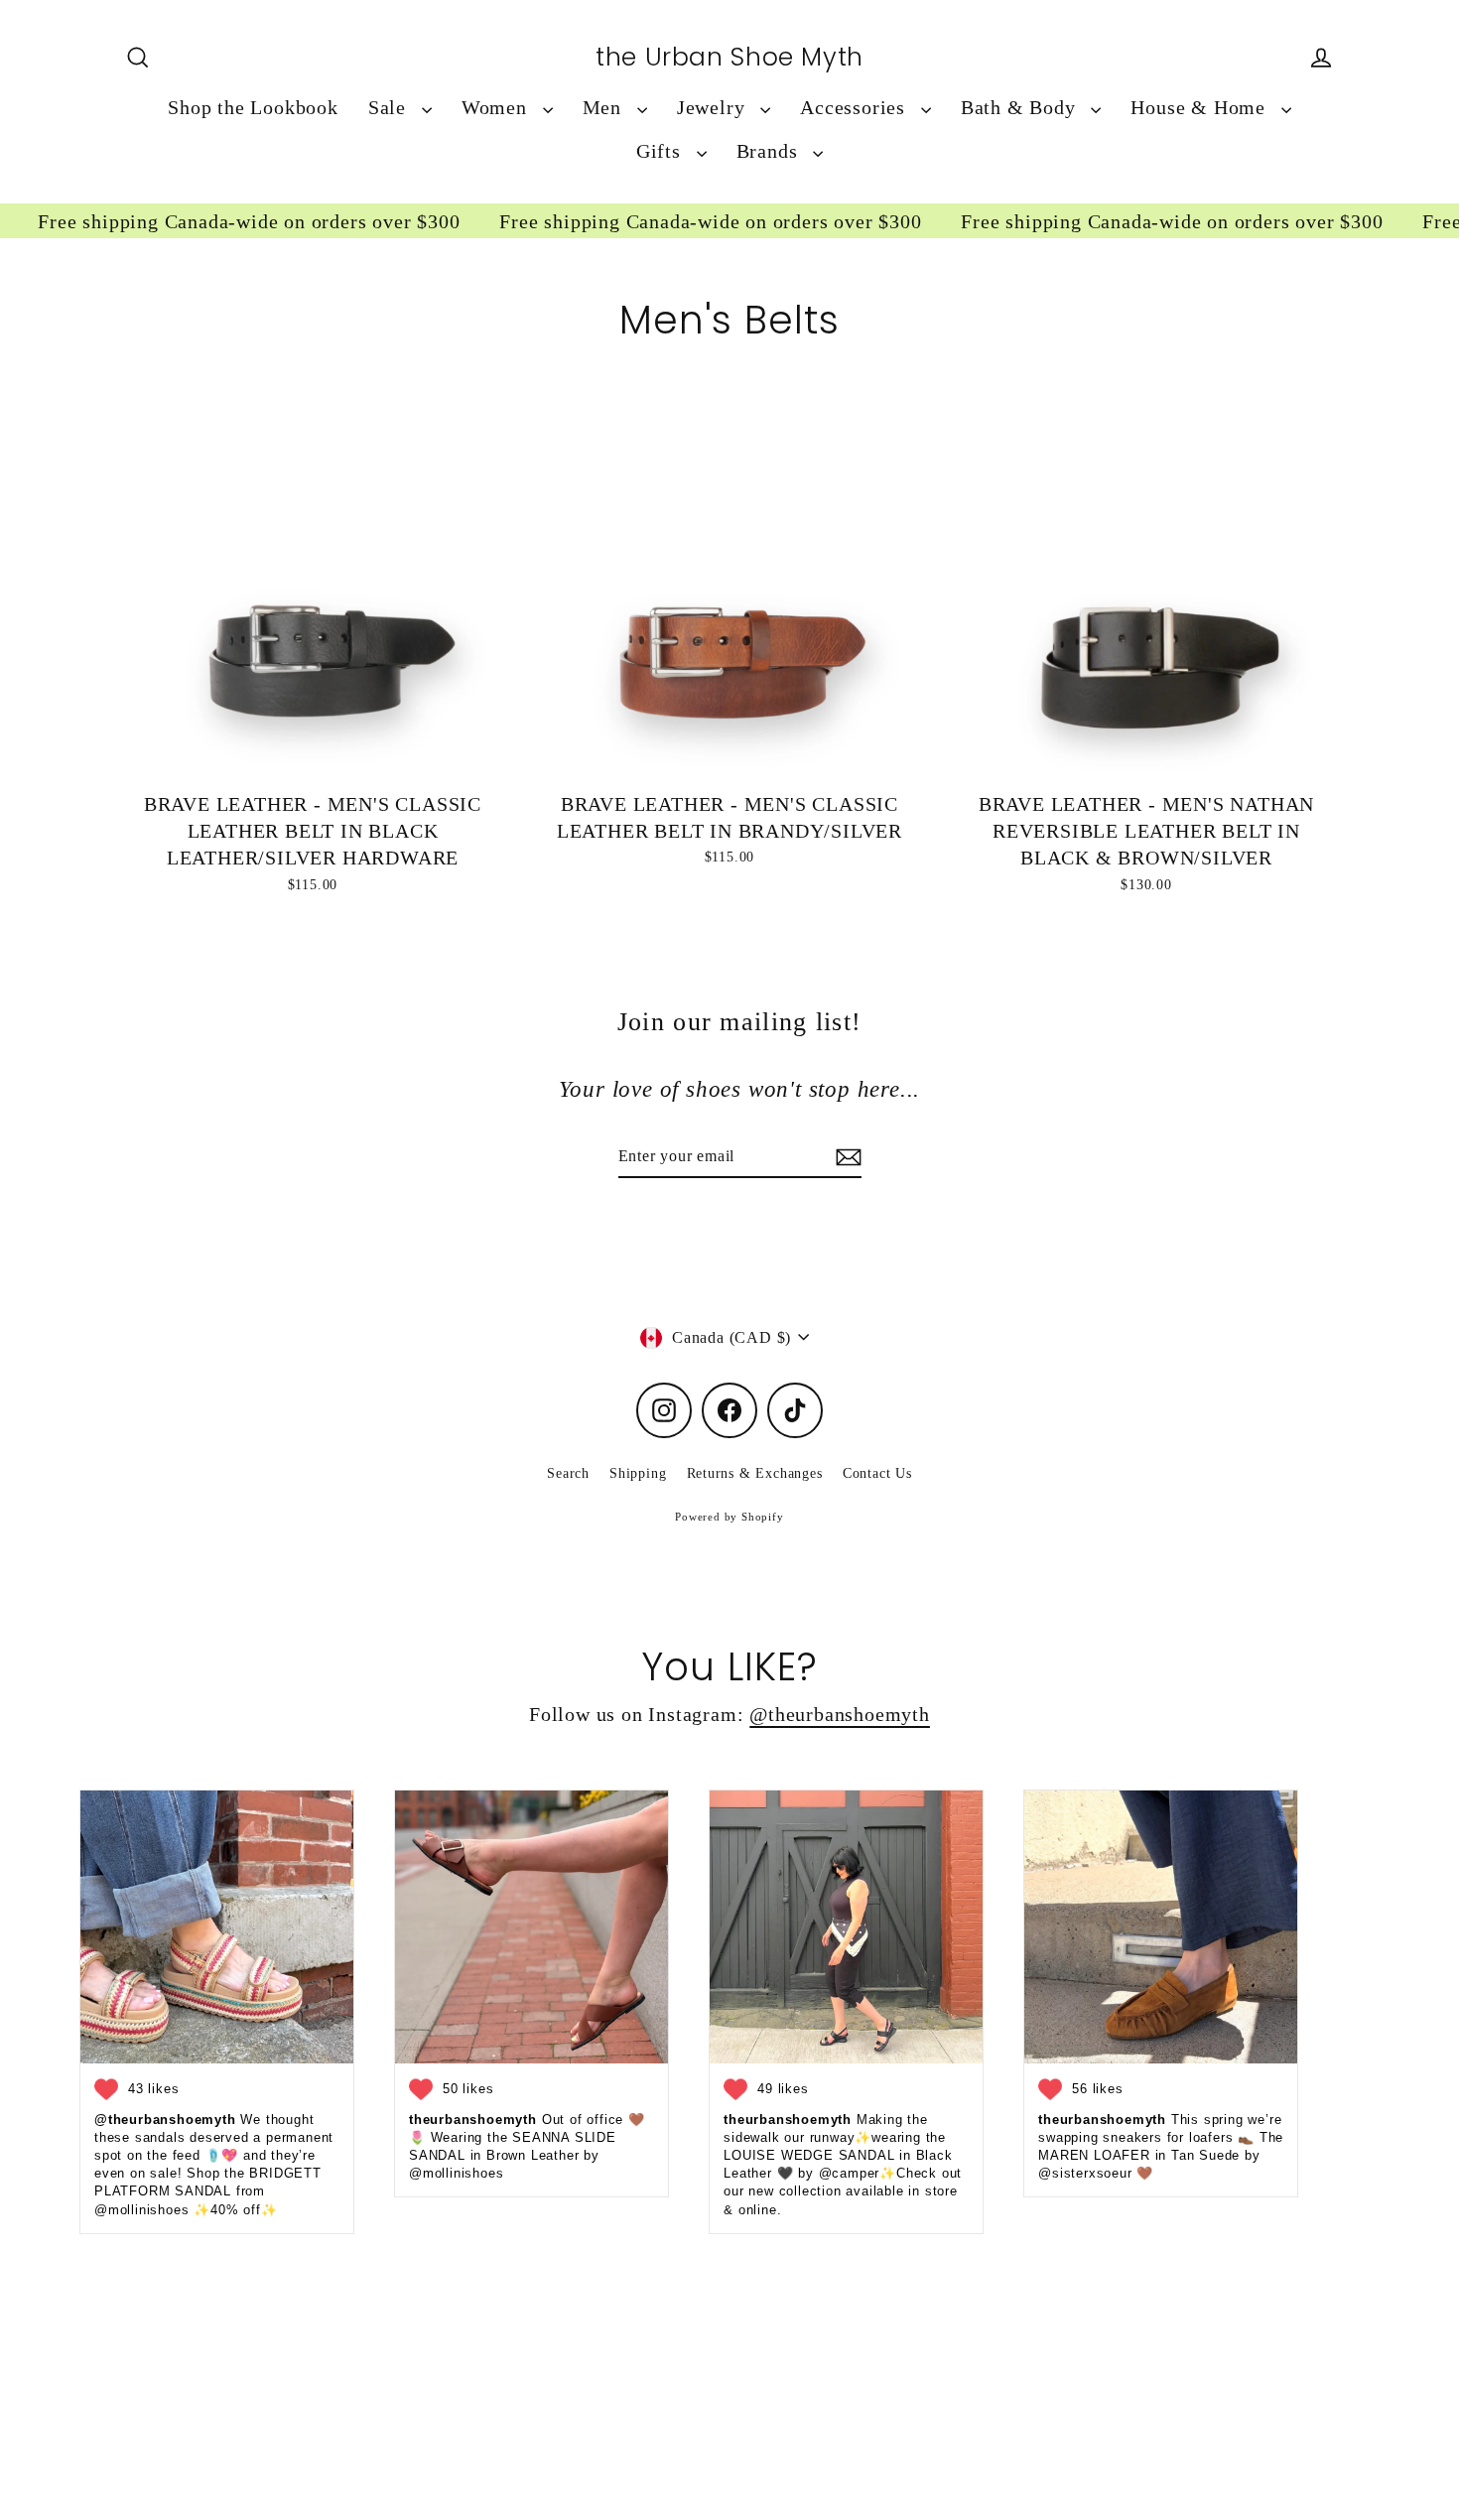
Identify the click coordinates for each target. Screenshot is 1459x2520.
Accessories (856, 108)
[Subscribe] (846, 1157)
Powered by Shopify (729, 1517)
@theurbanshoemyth (840, 1715)
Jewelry (714, 108)
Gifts (662, 151)
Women (497, 108)
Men (605, 108)
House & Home (1200, 108)
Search (568, 1473)
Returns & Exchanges (755, 1473)
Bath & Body (1021, 108)
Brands (770, 151)
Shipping (638, 1473)
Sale (390, 108)
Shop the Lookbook (253, 108)
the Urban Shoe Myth (729, 58)
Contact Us (877, 1473)
